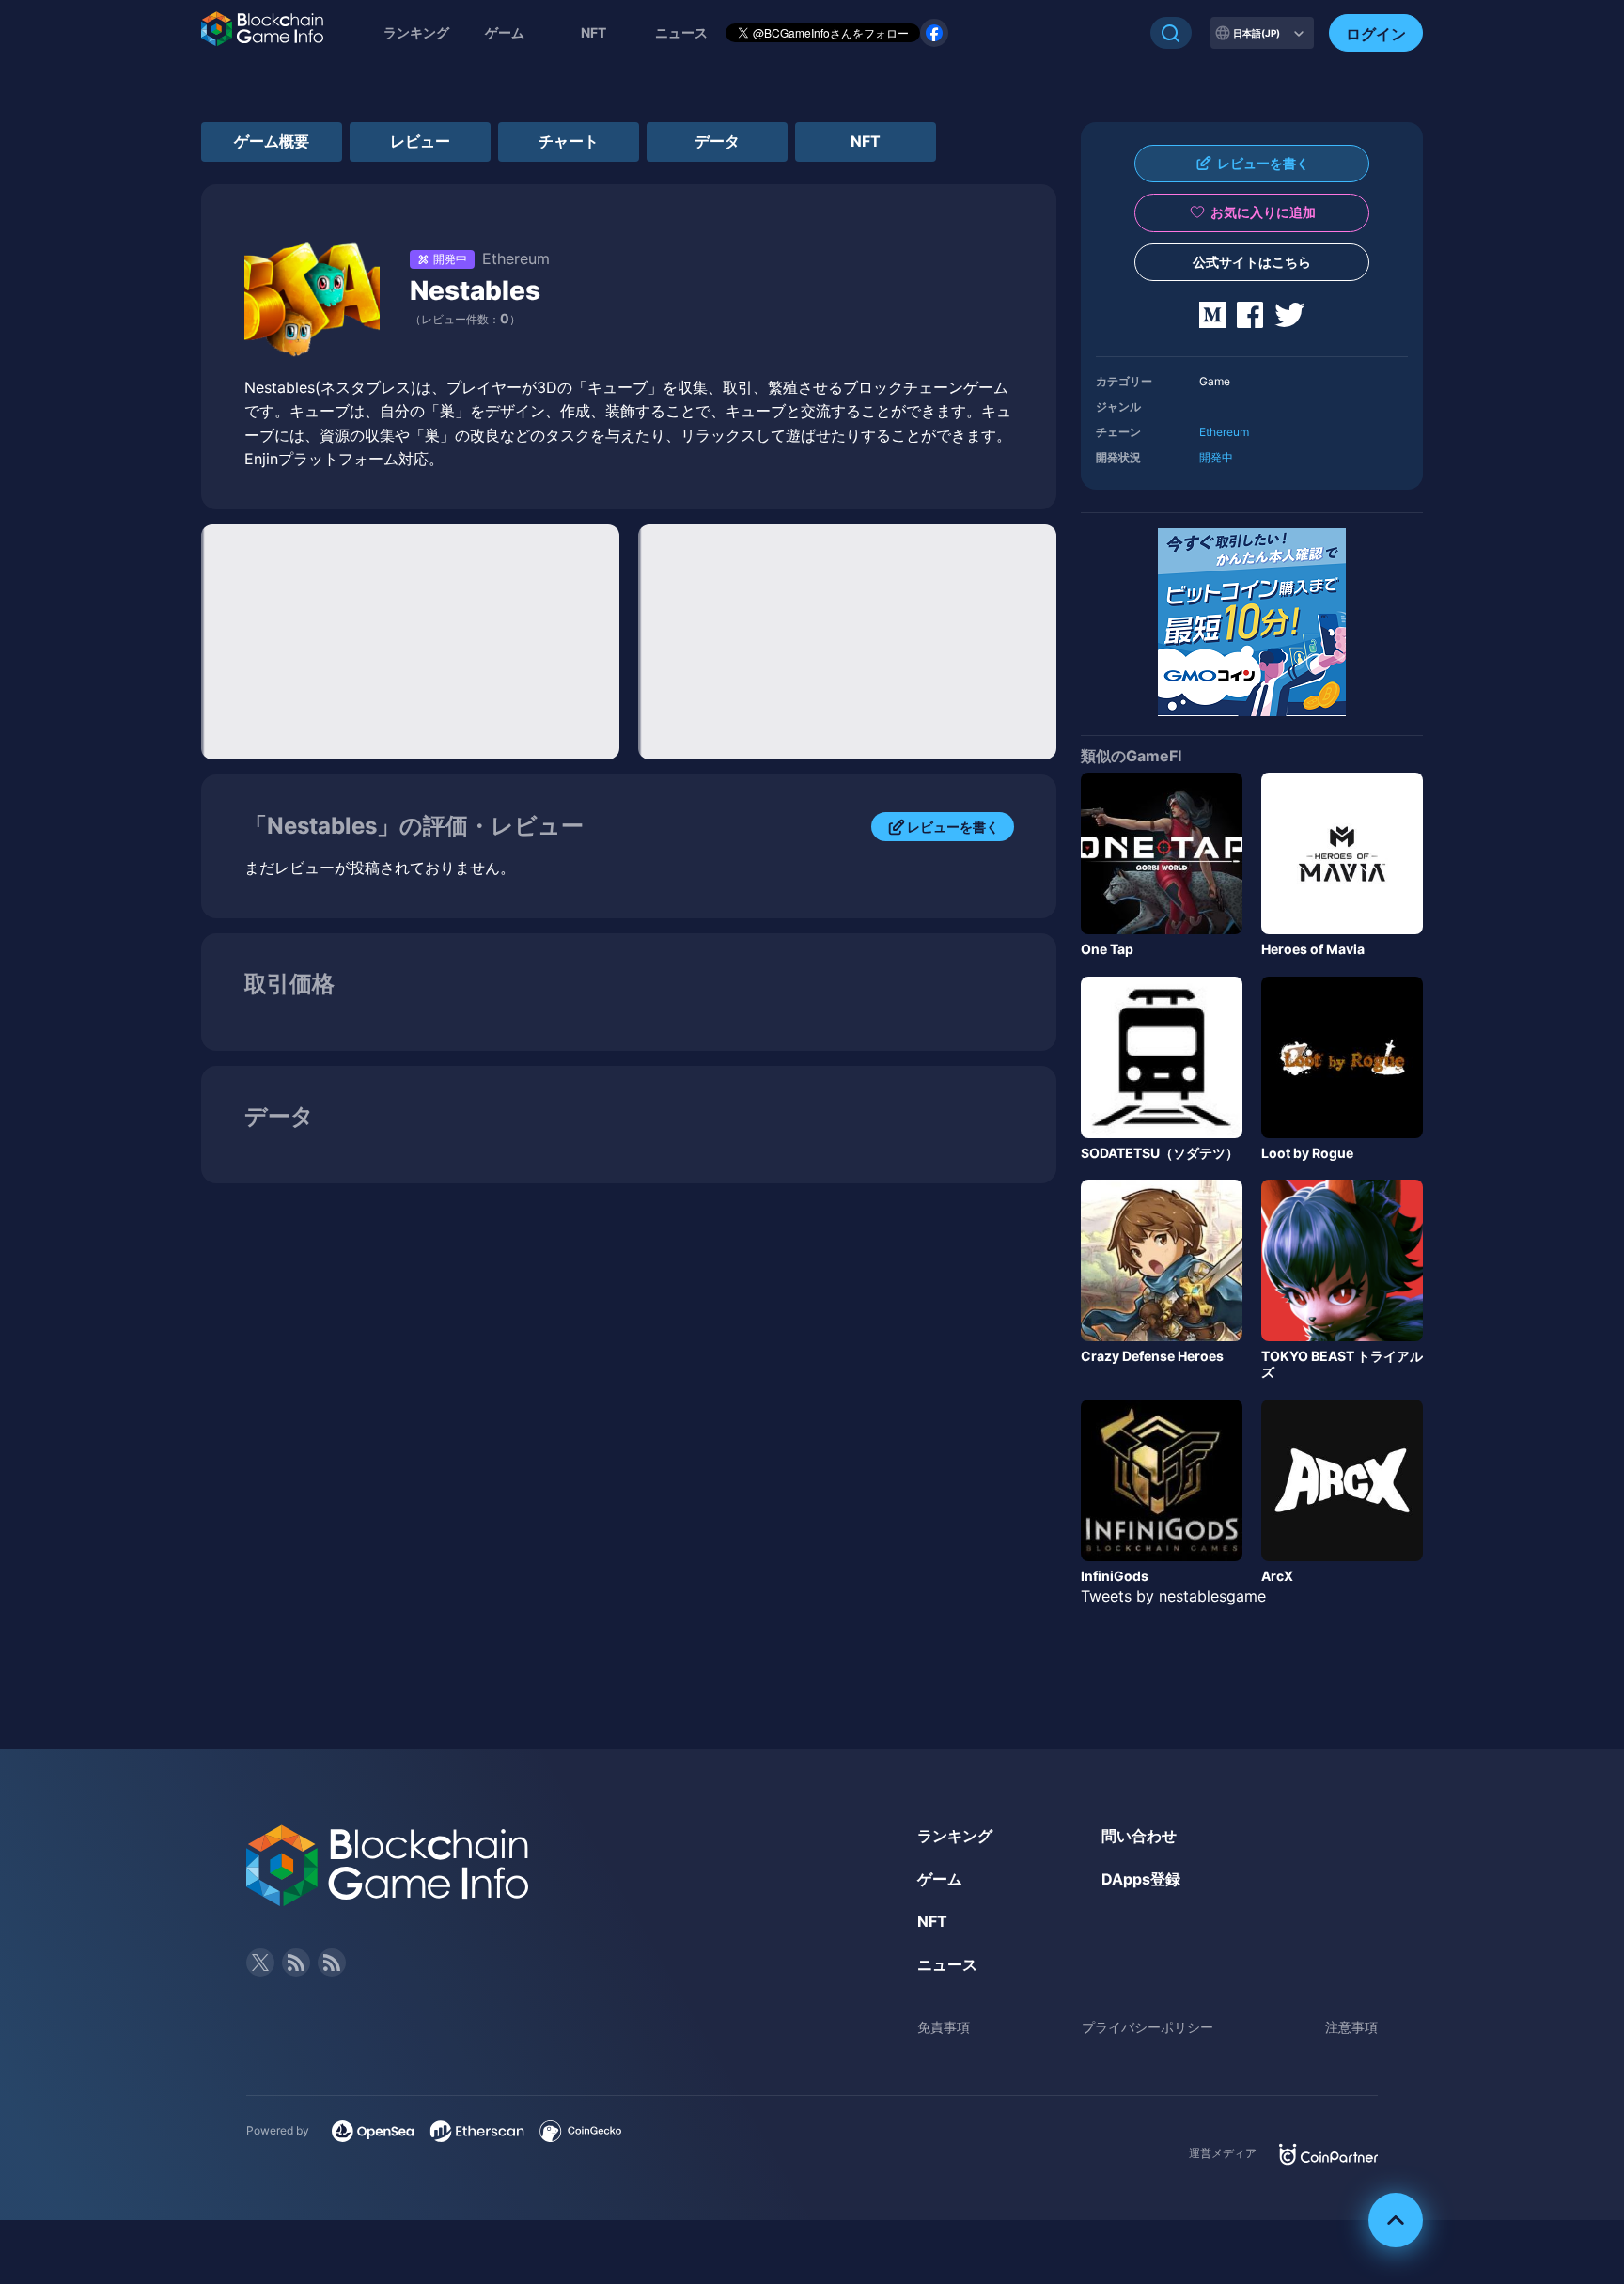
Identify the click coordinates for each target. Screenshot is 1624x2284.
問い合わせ (1139, 1836)
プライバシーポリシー (1148, 2027)
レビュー (420, 141)
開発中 (1216, 457)
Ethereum (1224, 432)
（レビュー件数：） (465, 319)
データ (717, 141)
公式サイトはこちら (1252, 262)
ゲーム (505, 32)
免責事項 (944, 2027)
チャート (569, 141)
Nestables (475, 290)
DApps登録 (1141, 1879)
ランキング (416, 32)
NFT (593, 32)
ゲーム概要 (272, 141)
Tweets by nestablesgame (1173, 1596)
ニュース (947, 1964)
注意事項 (1351, 2027)
